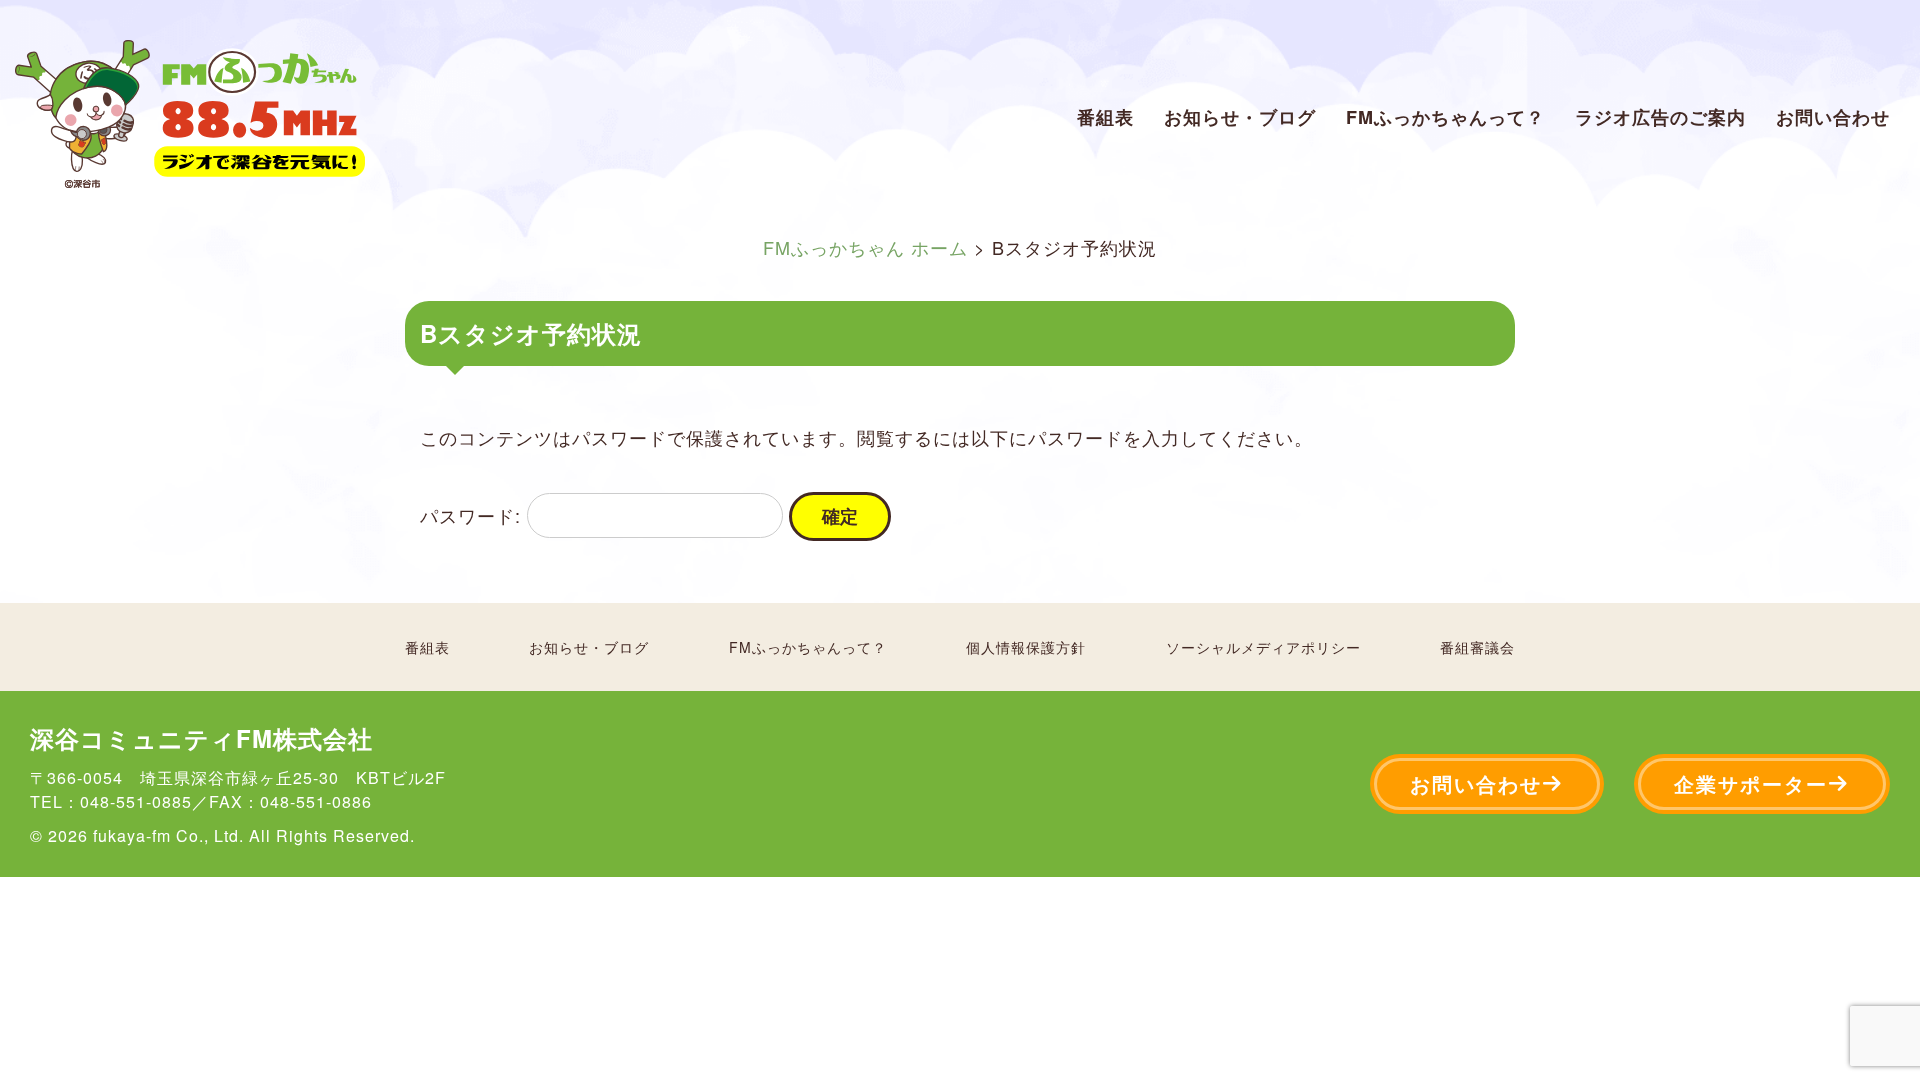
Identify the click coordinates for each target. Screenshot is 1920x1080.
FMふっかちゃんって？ (1445, 117)
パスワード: (473, 515)
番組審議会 (1477, 647)
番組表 (1105, 117)
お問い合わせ (1833, 117)
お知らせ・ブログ (1240, 117)
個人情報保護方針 (1026, 647)
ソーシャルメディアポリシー (1263, 647)
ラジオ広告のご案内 (1660, 117)
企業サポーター (1751, 783)
